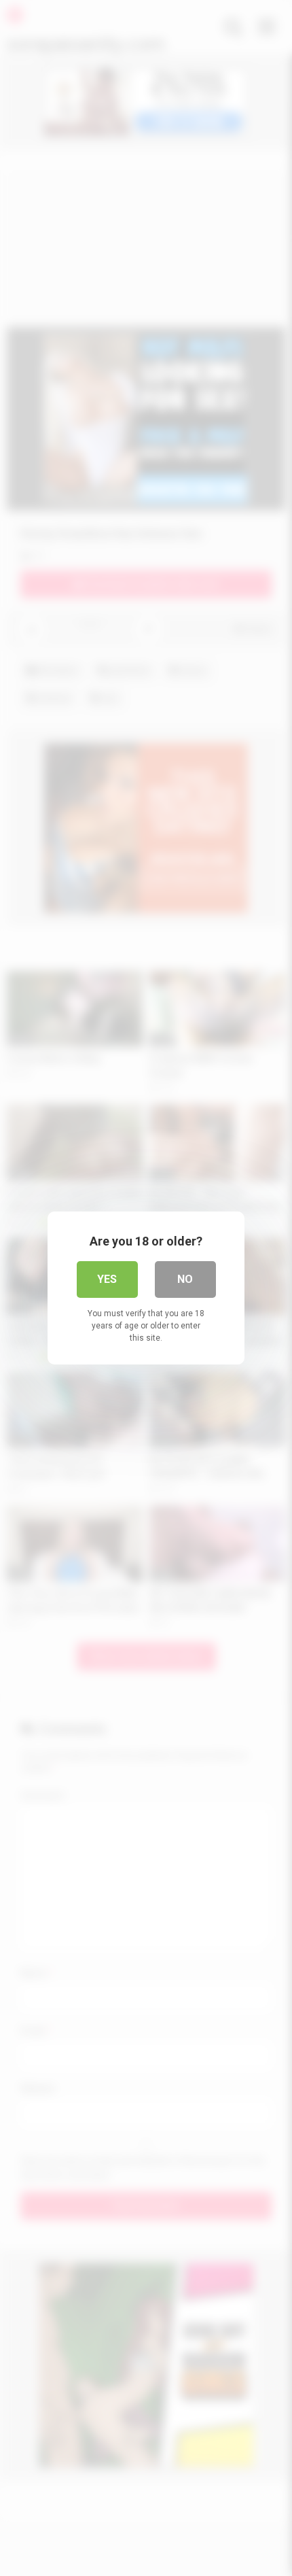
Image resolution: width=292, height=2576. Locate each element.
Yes (107, 1279)
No (185, 1279)
